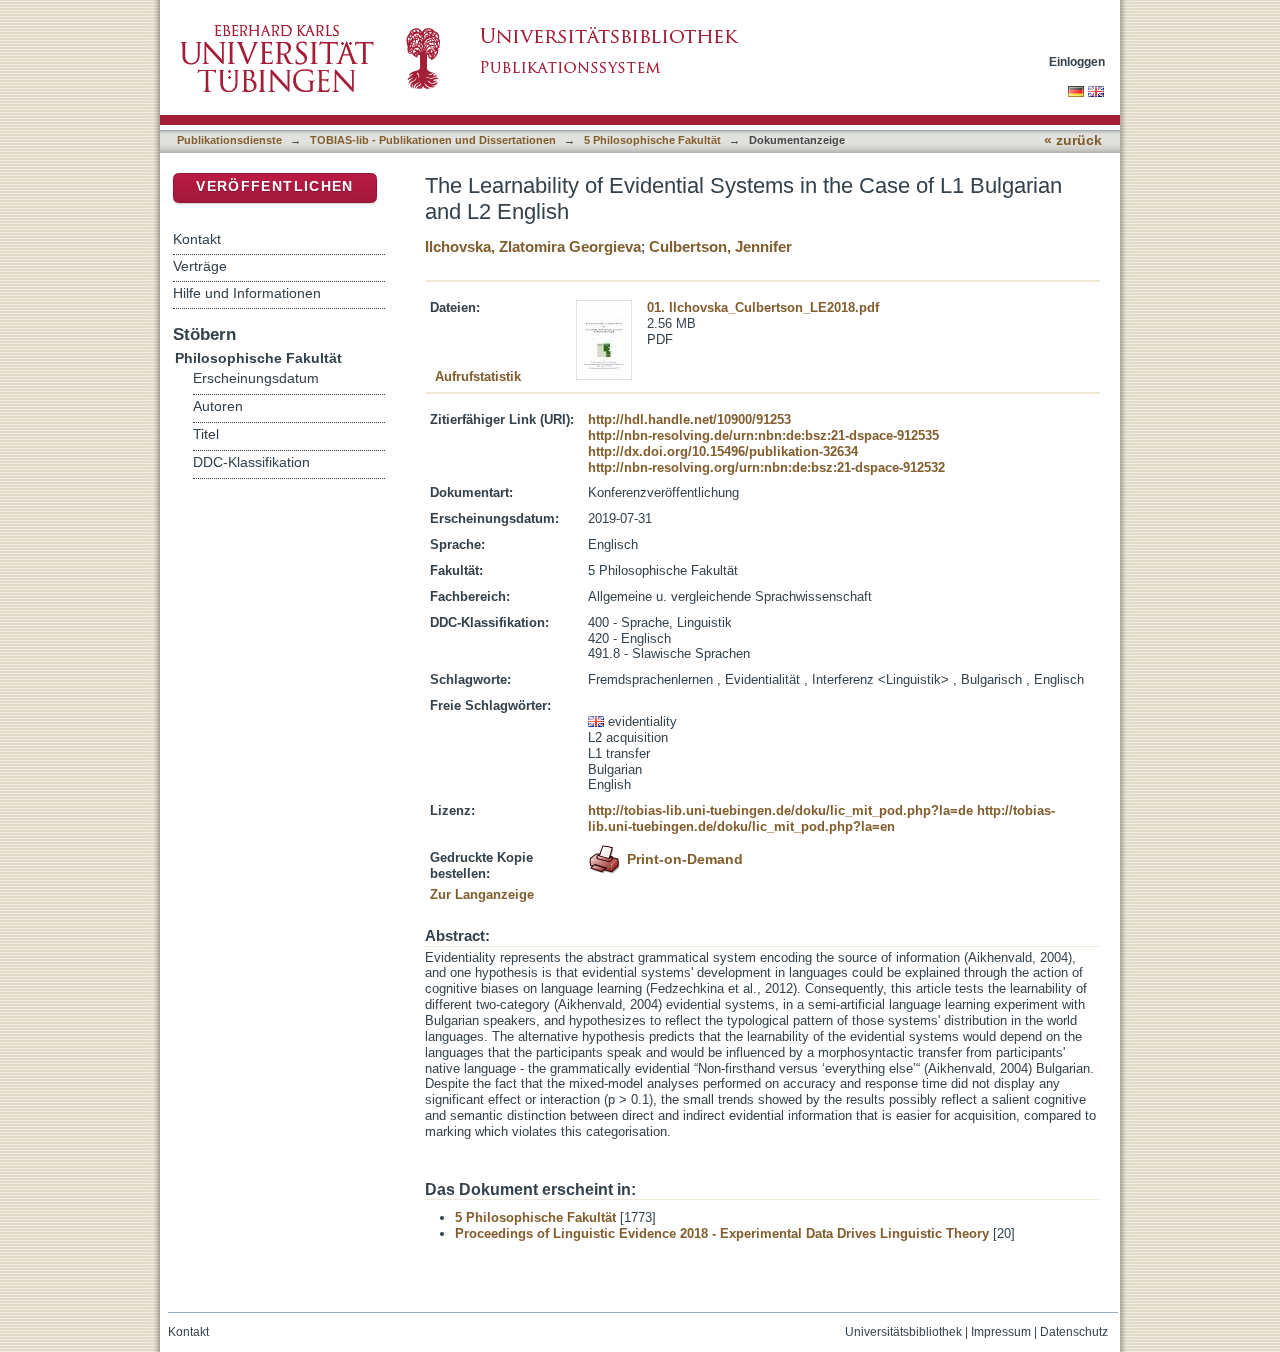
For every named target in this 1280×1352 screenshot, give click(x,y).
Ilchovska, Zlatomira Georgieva (533, 246)
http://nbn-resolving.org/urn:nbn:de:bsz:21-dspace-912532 (766, 467)
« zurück (1073, 140)
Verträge (200, 266)
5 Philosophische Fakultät (652, 140)
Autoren (218, 406)
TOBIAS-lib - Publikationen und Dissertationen (433, 140)
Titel (206, 434)
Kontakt (197, 239)
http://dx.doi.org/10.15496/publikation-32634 (723, 451)
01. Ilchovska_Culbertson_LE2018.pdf (763, 307)
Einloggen (1077, 61)
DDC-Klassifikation (251, 462)
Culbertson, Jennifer (720, 246)
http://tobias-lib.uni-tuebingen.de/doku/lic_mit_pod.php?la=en (821, 818)
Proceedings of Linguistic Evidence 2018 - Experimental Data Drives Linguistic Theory (722, 1233)
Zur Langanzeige (482, 894)
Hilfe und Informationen (247, 293)
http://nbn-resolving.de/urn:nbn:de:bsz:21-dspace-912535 (763, 435)
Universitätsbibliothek (903, 1332)
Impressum (1001, 1332)
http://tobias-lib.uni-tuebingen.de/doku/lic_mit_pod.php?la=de (780, 810)
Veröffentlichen (274, 186)
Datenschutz (1074, 1332)
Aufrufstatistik (478, 376)
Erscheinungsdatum (256, 378)
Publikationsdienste (229, 140)
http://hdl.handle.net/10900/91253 (689, 419)
